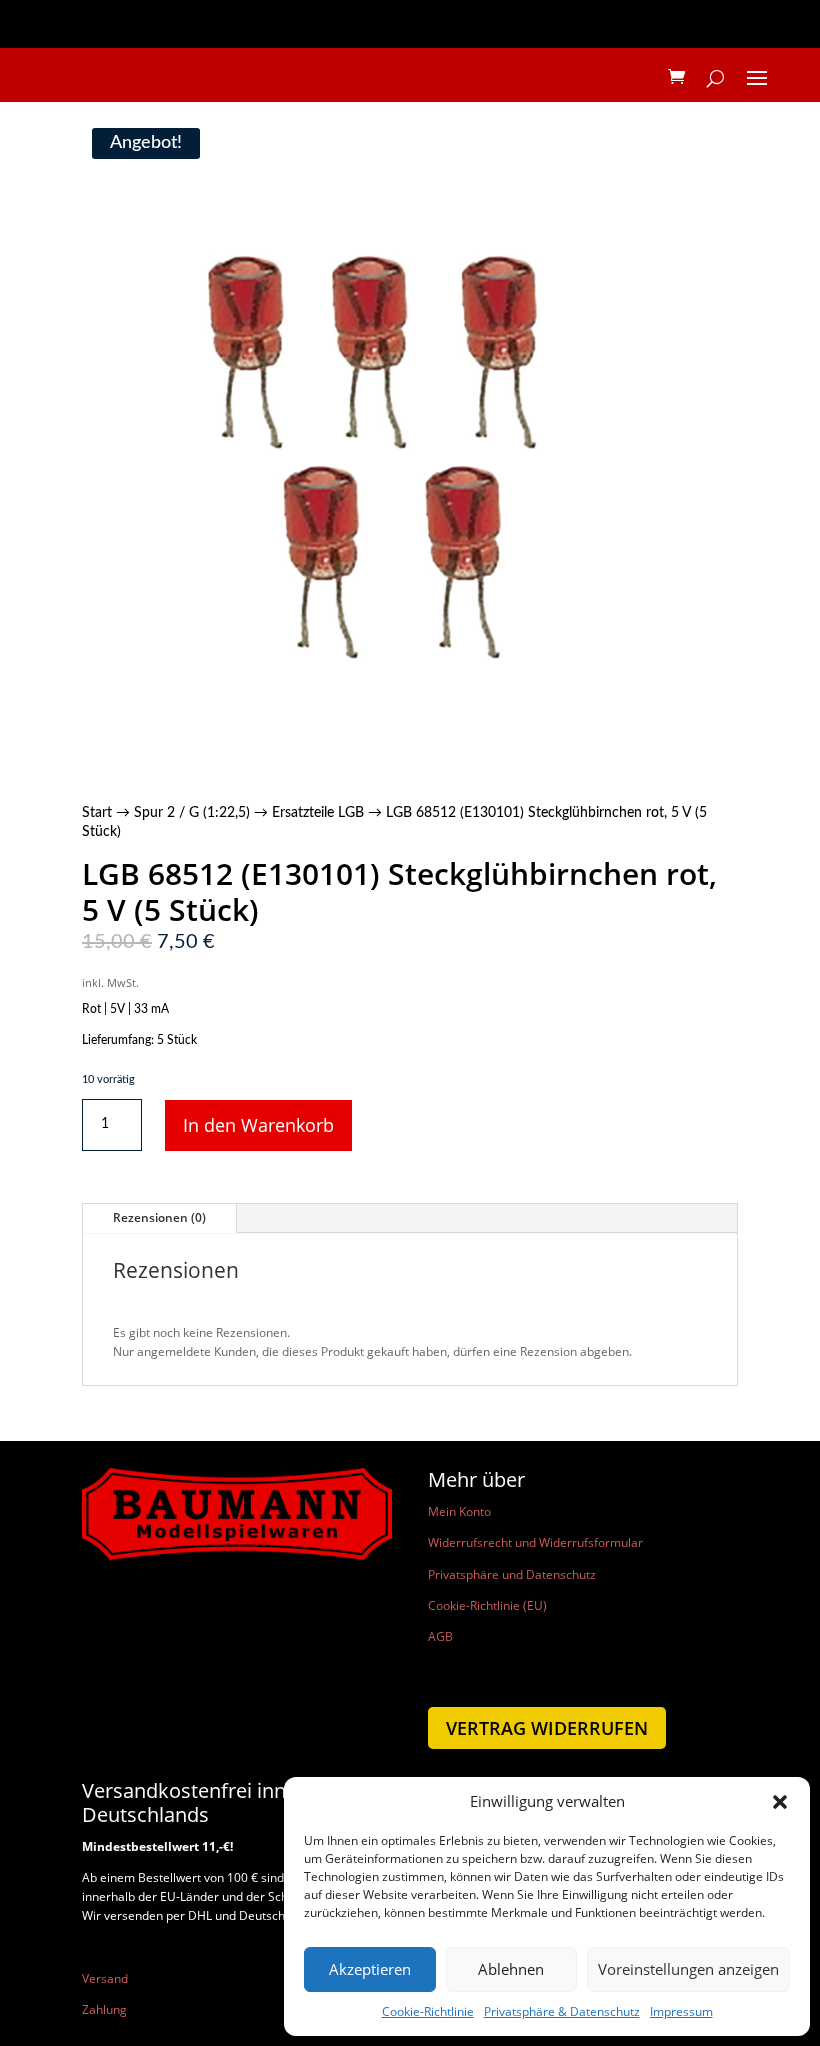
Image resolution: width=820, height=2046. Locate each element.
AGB (440, 1636)
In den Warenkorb (258, 1125)
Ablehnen (511, 1969)
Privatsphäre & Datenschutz (562, 2011)
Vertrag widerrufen (547, 1728)
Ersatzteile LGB (318, 813)
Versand (105, 1978)
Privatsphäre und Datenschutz (512, 1574)
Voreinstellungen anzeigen (688, 1969)
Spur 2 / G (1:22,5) (192, 813)
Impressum (681, 2011)
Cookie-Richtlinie (428, 2011)
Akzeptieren (370, 1969)
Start (97, 813)
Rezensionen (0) (159, 1217)
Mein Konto (459, 1511)
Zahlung (104, 2009)
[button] (780, 1802)
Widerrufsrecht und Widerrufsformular (535, 1542)
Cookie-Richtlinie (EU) (487, 1605)
